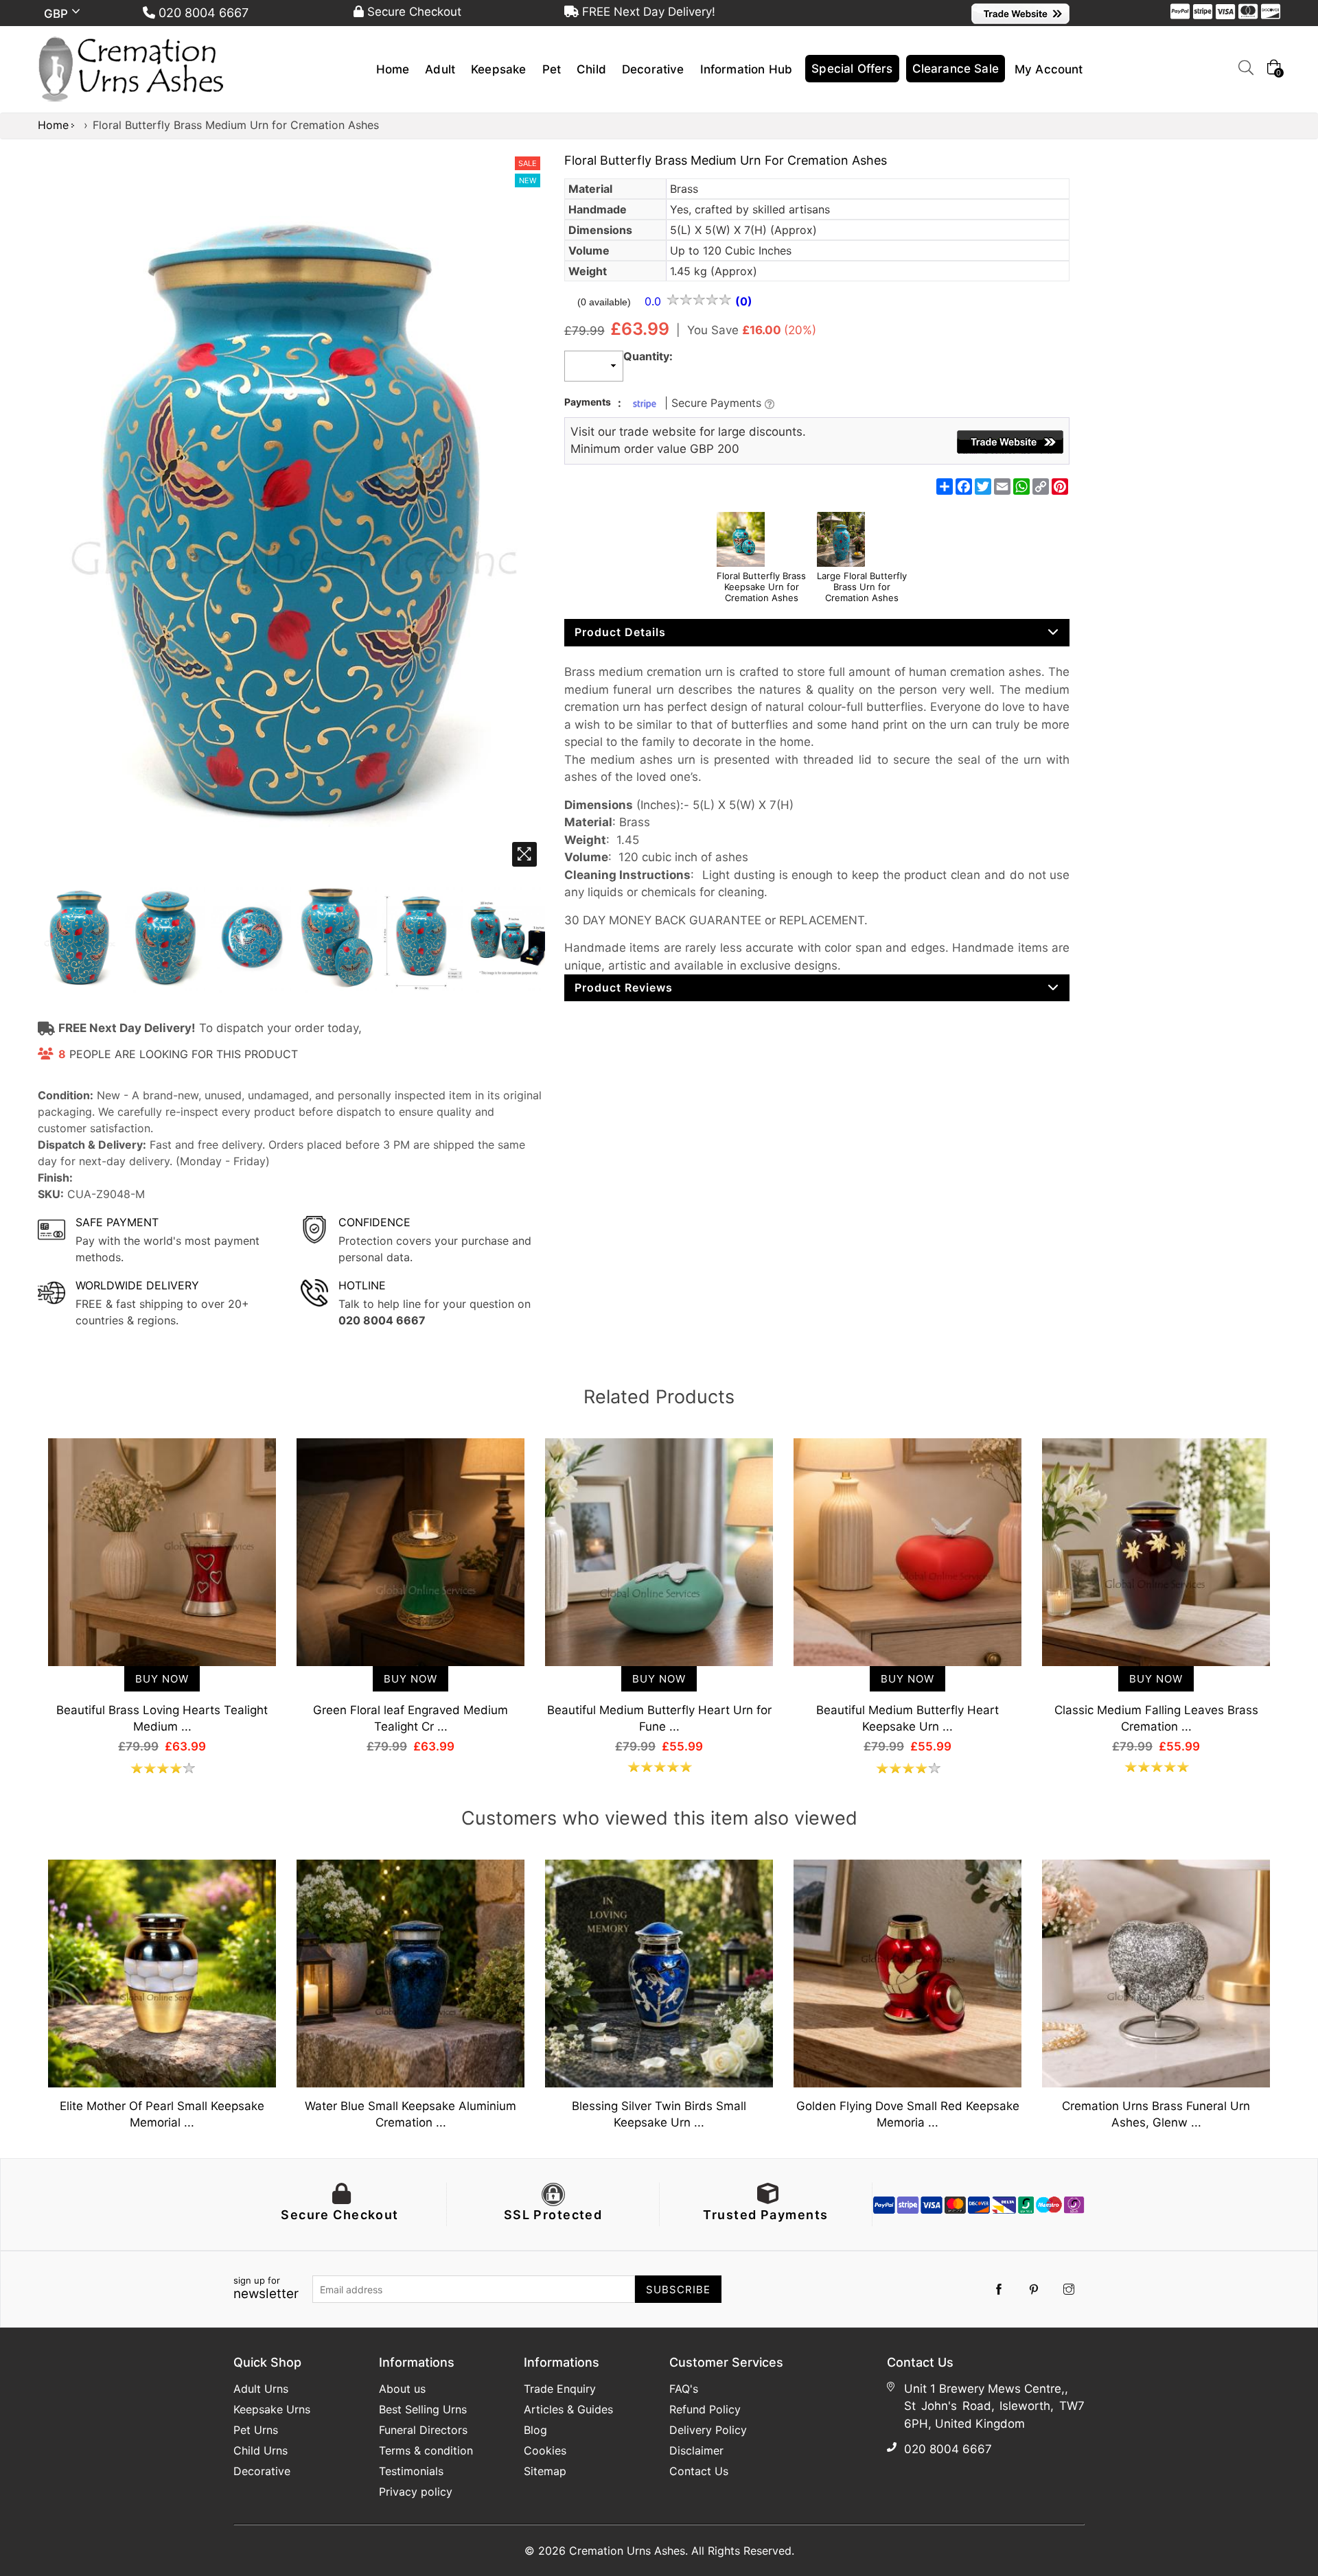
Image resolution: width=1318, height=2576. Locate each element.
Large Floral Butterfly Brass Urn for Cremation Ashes (862, 587)
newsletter (266, 2288)
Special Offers (852, 69)
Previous (24, 1580)
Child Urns (261, 2450)
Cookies (545, 2450)
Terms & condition (426, 2450)
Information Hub (747, 69)
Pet (552, 69)
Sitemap (545, 2471)
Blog (535, 2430)
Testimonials (411, 2471)
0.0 (655, 301)
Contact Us (699, 2471)
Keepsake (498, 69)
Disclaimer (696, 2450)
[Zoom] (524, 854)
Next (1294, 1580)
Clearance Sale (956, 69)
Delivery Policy (708, 2430)
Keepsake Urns (272, 2409)
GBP (58, 14)
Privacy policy (416, 2492)
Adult (440, 69)
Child (591, 69)
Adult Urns (261, 2389)
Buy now (162, 1679)
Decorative (653, 69)
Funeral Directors (423, 2430)
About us (402, 2389)
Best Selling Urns (423, 2409)
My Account (1049, 69)
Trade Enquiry (560, 2389)
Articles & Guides (568, 2409)
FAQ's (684, 2389)
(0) (744, 301)
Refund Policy (705, 2409)
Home (393, 69)
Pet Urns (256, 2430)
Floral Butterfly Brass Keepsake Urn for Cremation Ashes (761, 587)
